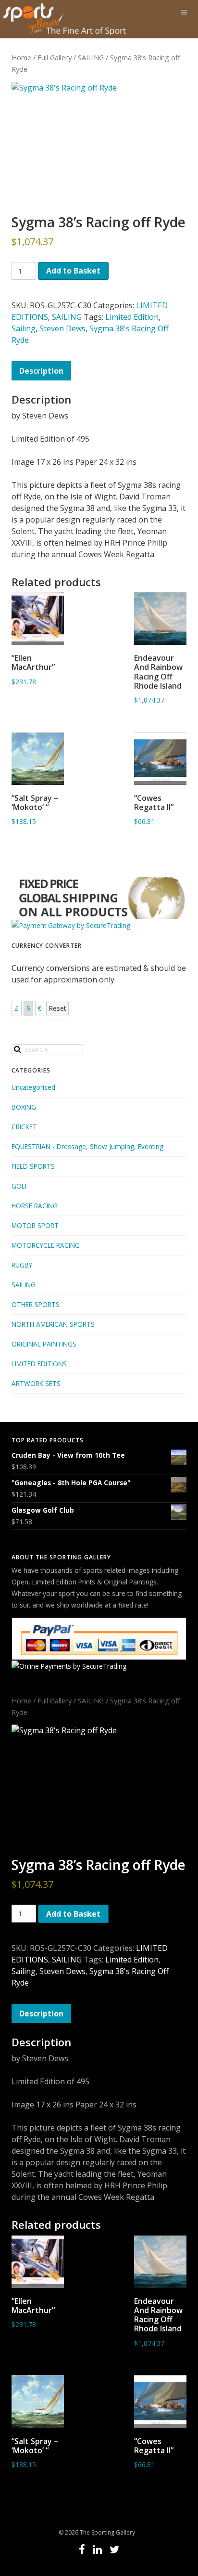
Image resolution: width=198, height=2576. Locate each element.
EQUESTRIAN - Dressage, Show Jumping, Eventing (87, 1146)
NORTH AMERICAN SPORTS (53, 1324)
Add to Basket (73, 271)
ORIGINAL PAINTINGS (44, 1344)
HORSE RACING (35, 1206)
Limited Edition (132, 317)
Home (21, 57)
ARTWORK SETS (36, 1383)
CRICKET (24, 1127)
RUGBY (22, 1265)
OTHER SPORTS (36, 1304)
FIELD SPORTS (33, 1166)
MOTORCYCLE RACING (46, 1245)
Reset (57, 1008)
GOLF (20, 1186)
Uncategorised (33, 1087)
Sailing (24, 328)
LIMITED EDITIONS (39, 1364)
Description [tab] (41, 371)
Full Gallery (55, 57)
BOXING (24, 1107)
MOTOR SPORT (35, 1225)
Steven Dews (62, 328)
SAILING (91, 57)
